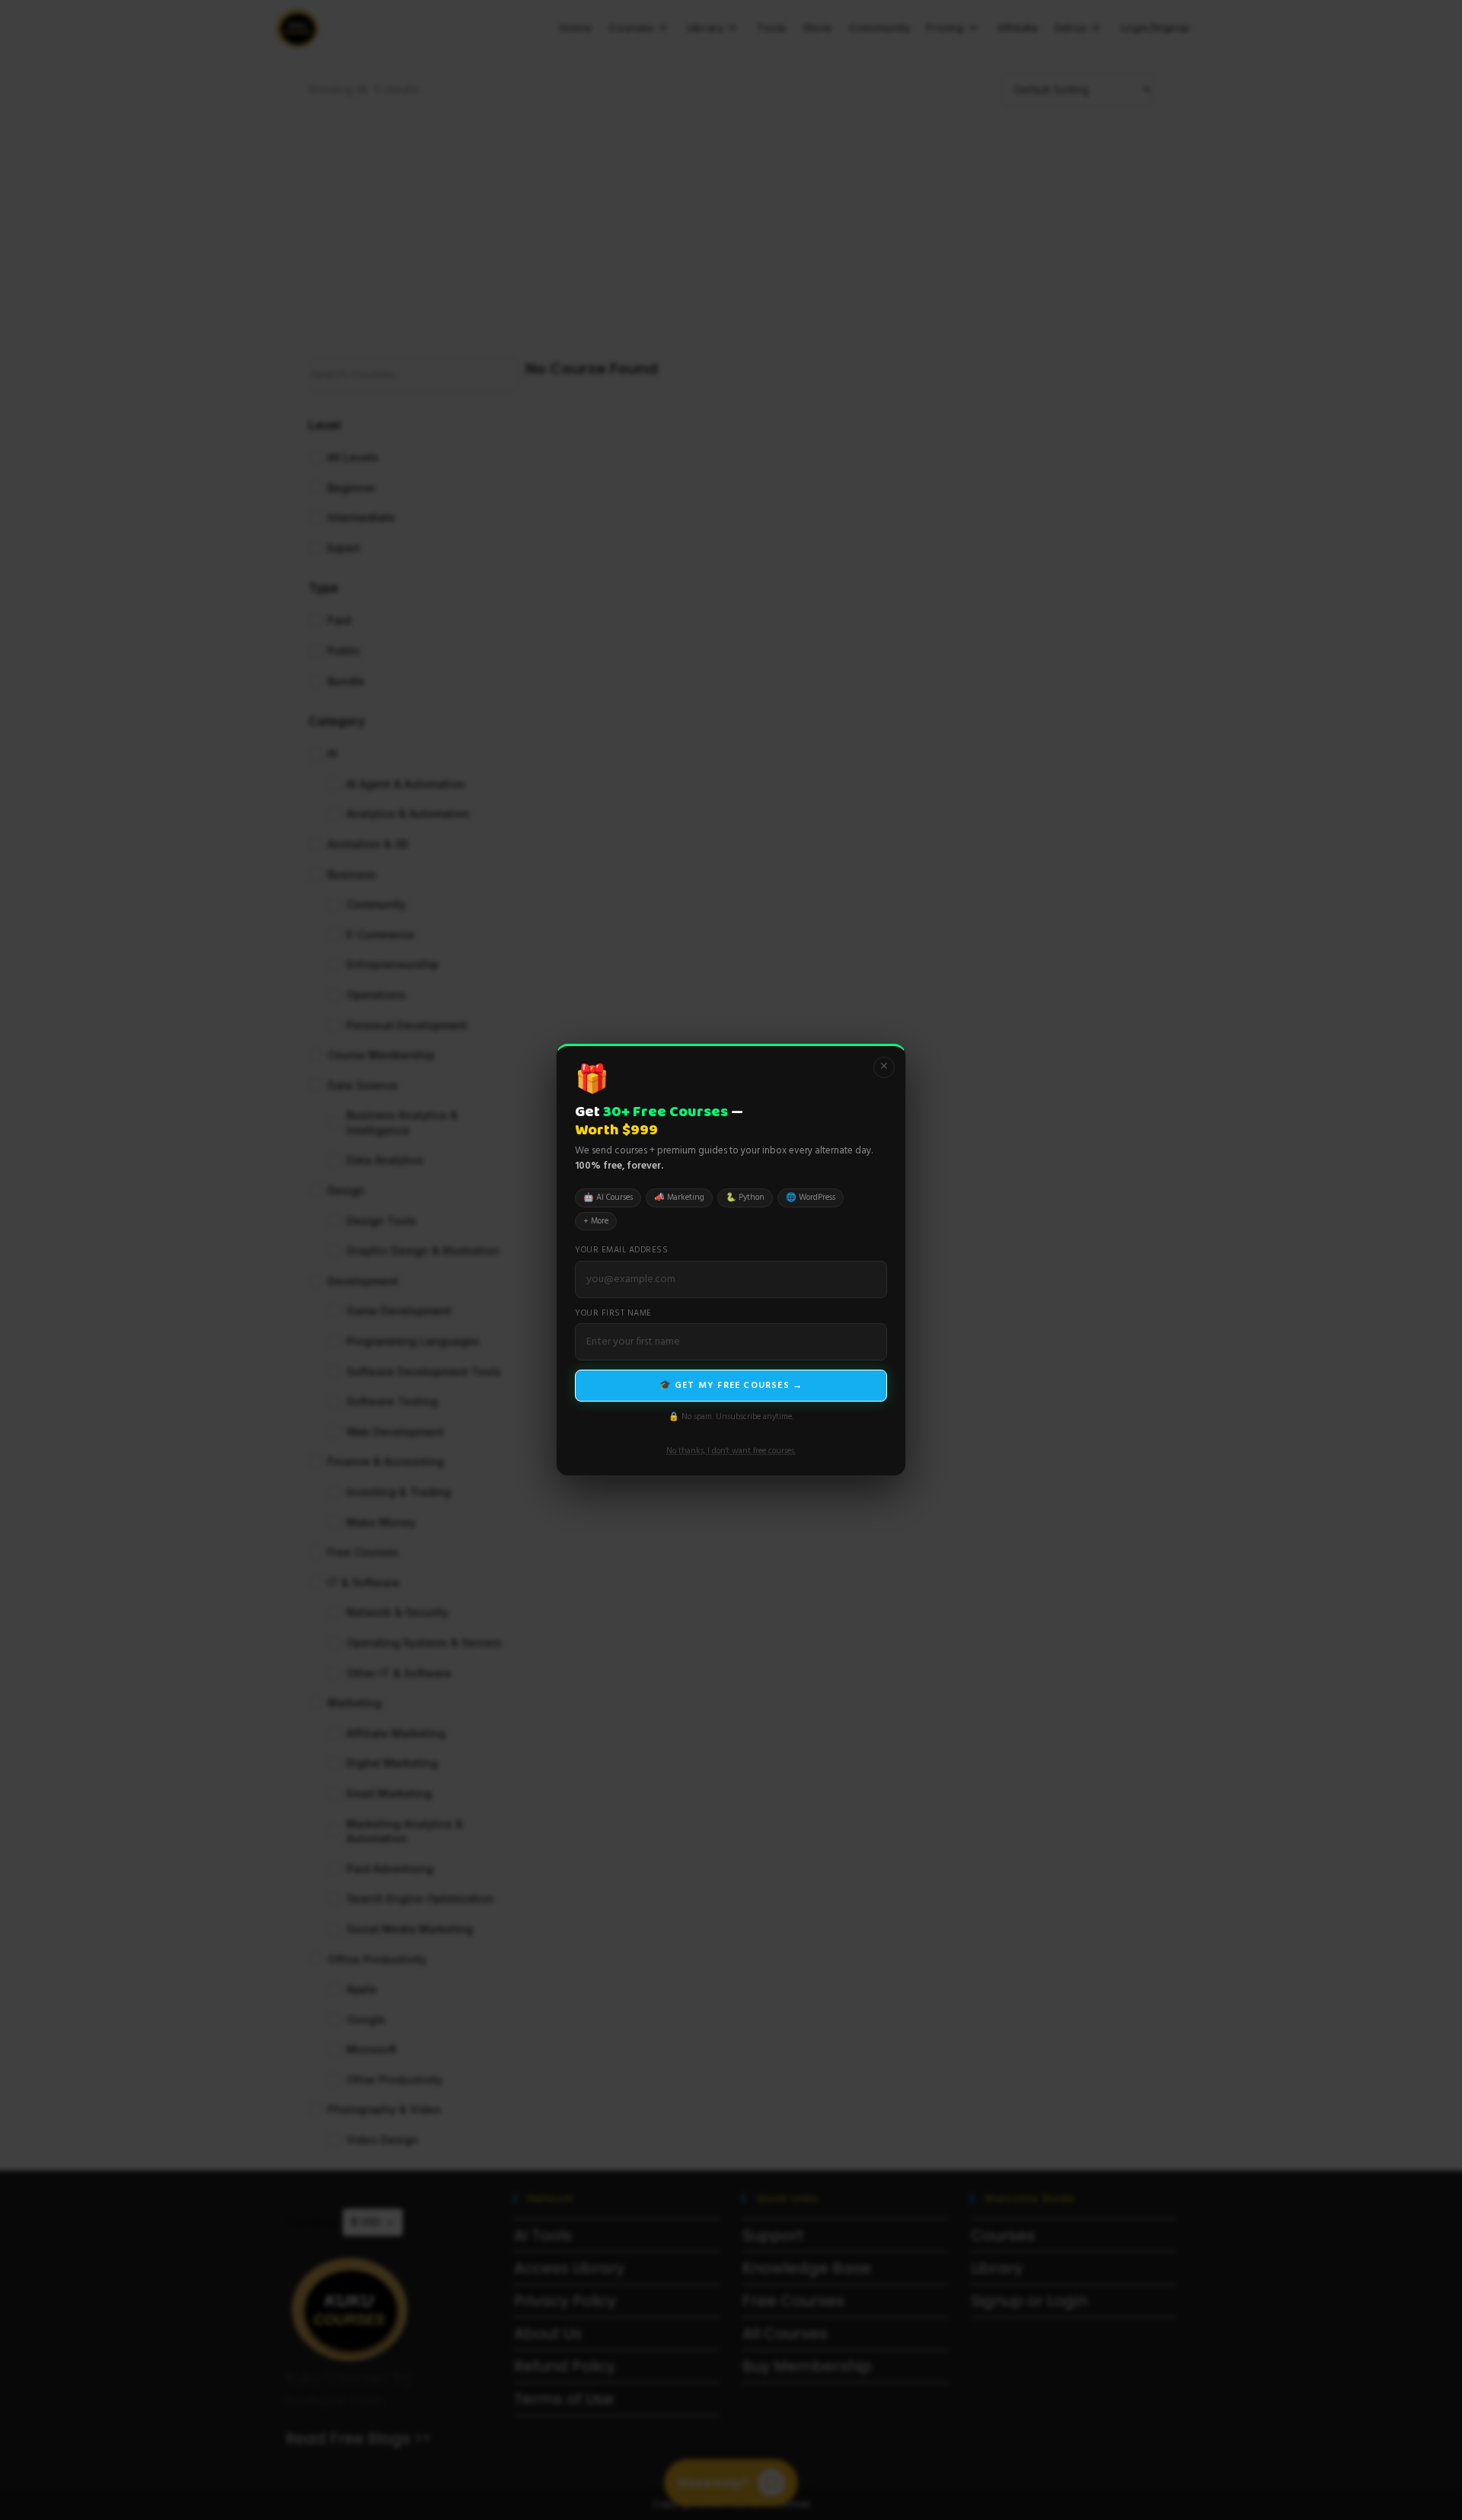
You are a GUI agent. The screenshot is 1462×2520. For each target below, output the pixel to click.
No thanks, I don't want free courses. (731, 1451)
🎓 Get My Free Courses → (731, 1386)
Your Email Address (621, 1250)
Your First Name (613, 1314)
